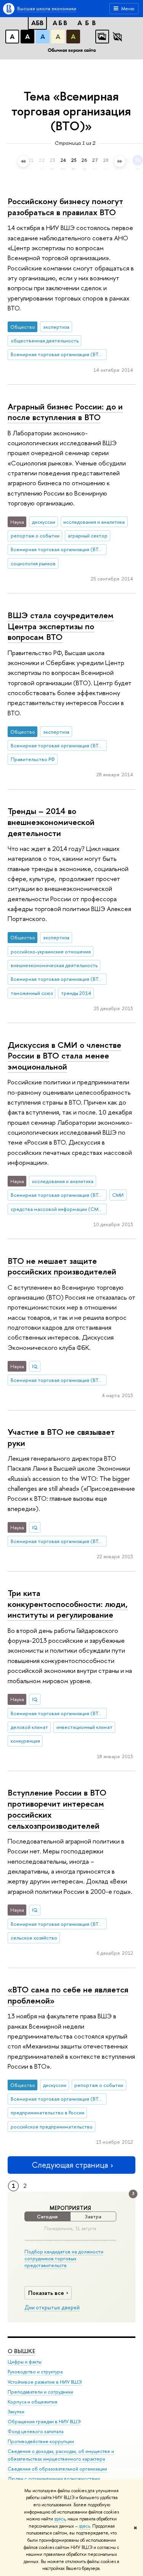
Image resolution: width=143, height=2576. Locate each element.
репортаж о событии (35, 536)
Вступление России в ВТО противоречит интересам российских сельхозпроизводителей (57, 1809)
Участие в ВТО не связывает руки (61, 1437)
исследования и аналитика (94, 522)
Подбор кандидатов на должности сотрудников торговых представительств (64, 2258)
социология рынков (33, 563)
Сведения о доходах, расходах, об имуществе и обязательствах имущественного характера (61, 2455)
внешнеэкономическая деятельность (54, 965)
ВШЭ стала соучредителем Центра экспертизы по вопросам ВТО (61, 626)
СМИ (118, 1195)
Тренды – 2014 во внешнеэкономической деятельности (51, 822)
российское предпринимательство (52, 2127)
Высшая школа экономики (47, 8)
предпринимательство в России (47, 2112)
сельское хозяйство (34, 1938)
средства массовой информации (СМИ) (57, 1209)
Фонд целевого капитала (35, 2431)
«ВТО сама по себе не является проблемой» (68, 1995)
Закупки (16, 2412)
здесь (60, 2519)
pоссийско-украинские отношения (51, 951)
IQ (35, 1366)
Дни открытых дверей (52, 2307)
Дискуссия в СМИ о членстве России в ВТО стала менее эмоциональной (64, 1056)
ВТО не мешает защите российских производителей (62, 1266)
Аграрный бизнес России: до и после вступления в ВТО (65, 412)
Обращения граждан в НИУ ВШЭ (44, 2422)
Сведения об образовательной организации (57, 2469)
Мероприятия (70, 2208)
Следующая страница (70, 2165)
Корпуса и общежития (32, 2402)
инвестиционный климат (84, 1727)
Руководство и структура (35, 2372)
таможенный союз (32, 993)
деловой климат (29, 1727)
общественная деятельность (45, 341)
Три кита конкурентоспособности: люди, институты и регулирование (68, 1604)
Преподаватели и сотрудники (40, 2392)
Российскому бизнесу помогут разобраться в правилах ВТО (65, 207)
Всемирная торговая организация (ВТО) (58, 354)
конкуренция (25, 1741)
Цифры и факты (25, 2362)
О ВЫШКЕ (21, 2351)
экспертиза (56, 327)
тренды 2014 (76, 993)
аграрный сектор (88, 536)
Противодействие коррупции (41, 2441)
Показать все (46, 2293)
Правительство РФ (33, 759)
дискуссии (44, 522)
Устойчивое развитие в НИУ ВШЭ (45, 2382)
